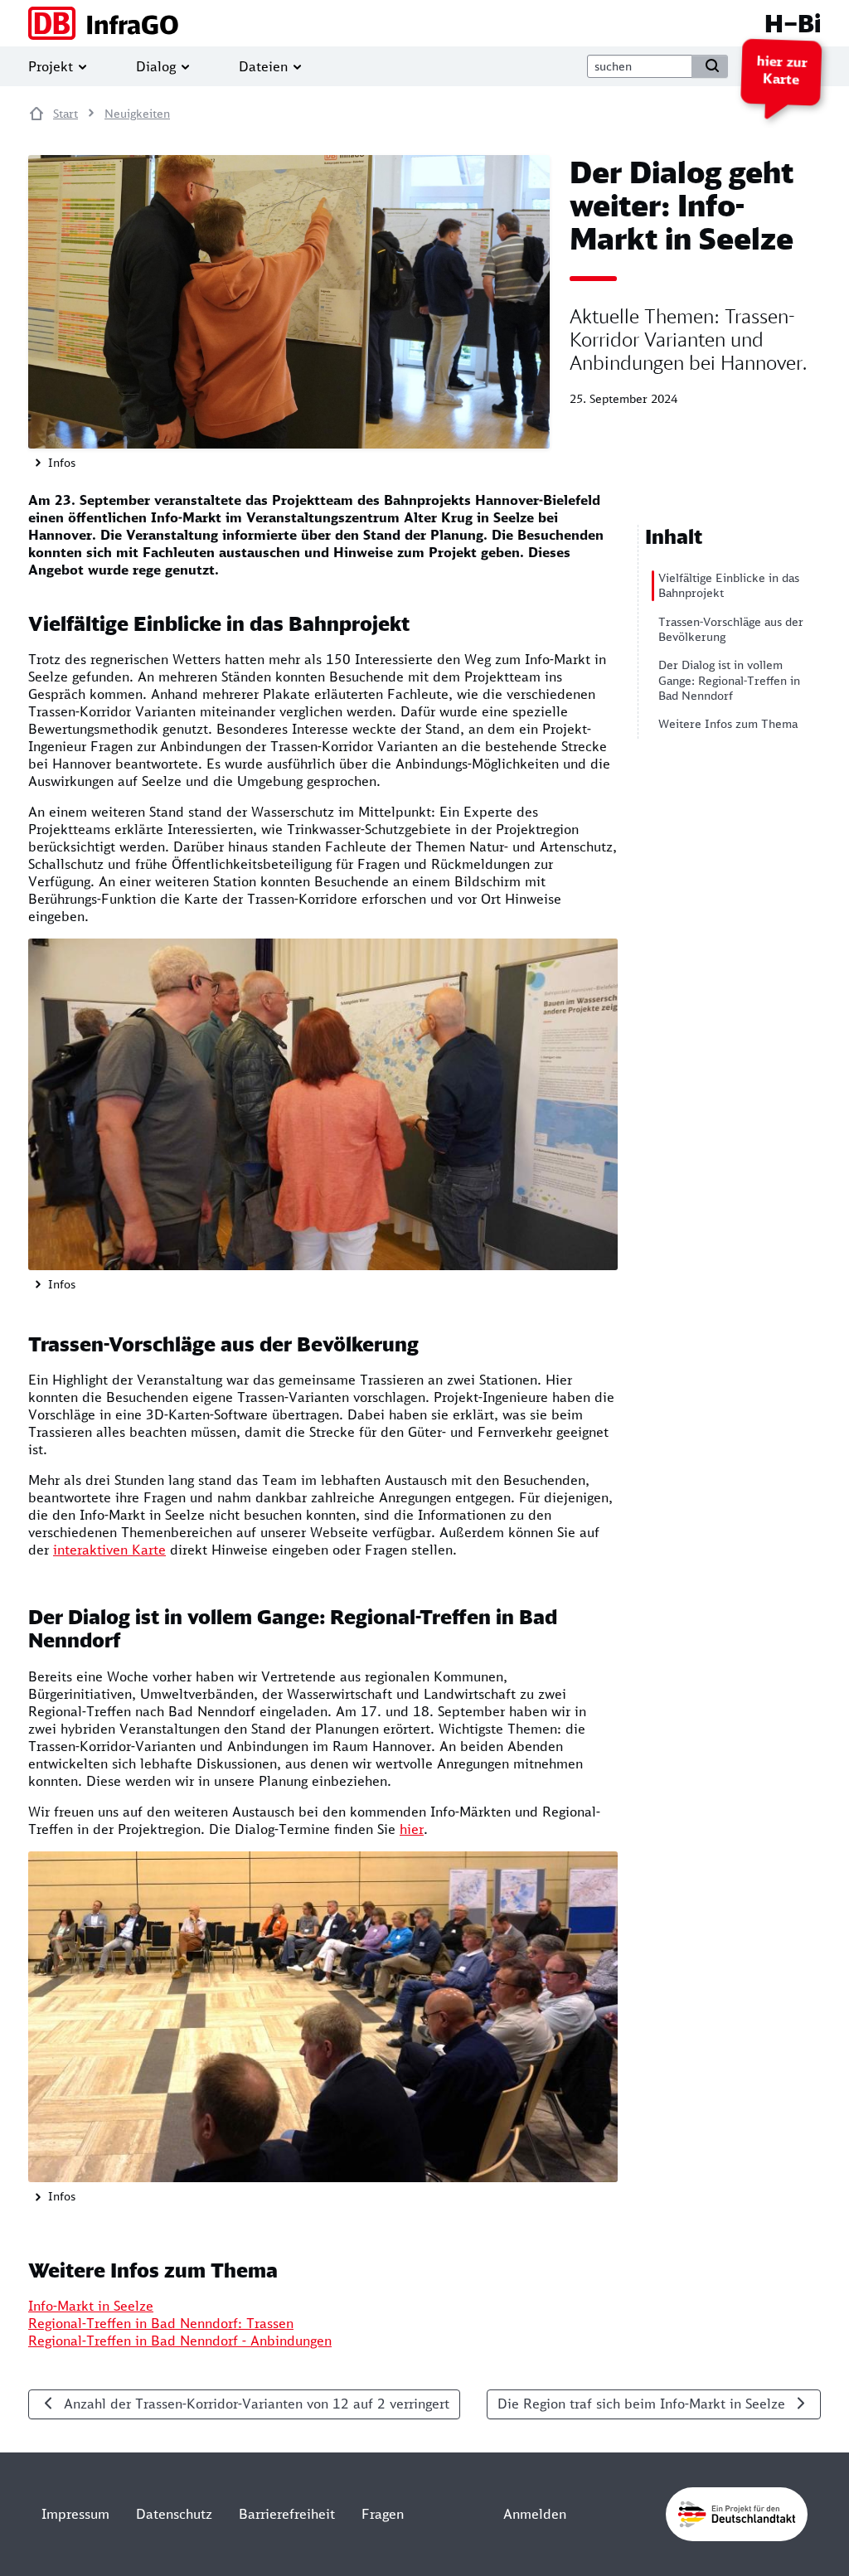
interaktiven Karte (109, 1550)
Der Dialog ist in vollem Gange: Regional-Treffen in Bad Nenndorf (729, 680)
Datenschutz (174, 2514)
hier (412, 1829)
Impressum (75, 2514)
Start (65, 114)
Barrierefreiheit (287, 2514)
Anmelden (535, 2514)
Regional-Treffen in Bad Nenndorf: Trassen (161, 2323)
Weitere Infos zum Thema (728, 724)
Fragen (383, 2514)
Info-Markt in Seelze (91, 2306)
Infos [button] (60, 463)
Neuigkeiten (137, 114)
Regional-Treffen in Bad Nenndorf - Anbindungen (180, 2341)
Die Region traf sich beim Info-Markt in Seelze (641, 2404)
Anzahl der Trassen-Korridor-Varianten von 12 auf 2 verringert (257, 2404)
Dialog (156, 66)
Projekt (51, 66)
